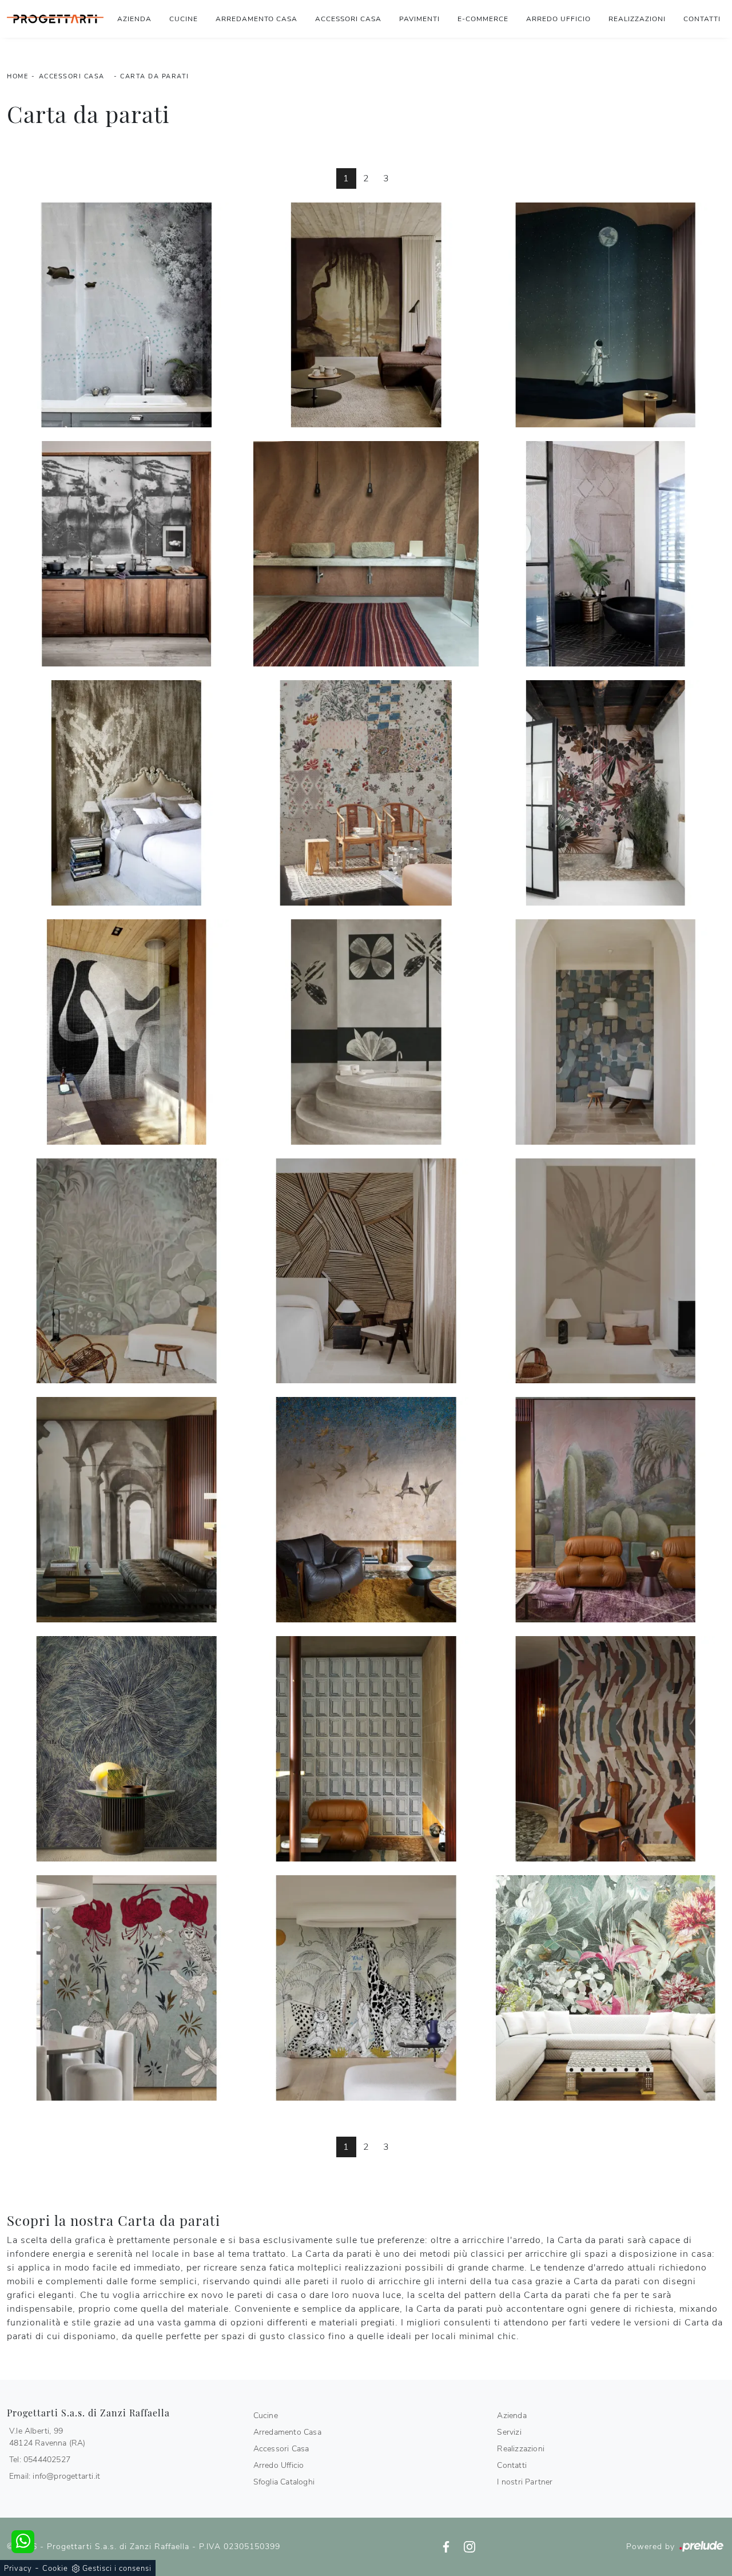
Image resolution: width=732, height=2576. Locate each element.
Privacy (18, 2569)
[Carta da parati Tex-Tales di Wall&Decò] (366, 793)
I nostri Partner (525, 2482)
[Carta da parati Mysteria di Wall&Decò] (127, 1271)
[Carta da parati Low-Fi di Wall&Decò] (127, 1032)
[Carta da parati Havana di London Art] (605, 1988)
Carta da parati (155, 76)
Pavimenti (419, 19)
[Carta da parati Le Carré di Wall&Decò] (605, 1032)
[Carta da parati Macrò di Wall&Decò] (127, 1749)
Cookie (55, 2569)
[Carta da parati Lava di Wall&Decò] (127, 554)
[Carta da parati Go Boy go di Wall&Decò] (127, 315)
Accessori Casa (348, 19)
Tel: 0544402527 (40, 2460)
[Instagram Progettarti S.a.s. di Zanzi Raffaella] (470, 2547)
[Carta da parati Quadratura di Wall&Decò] (366, 1749)
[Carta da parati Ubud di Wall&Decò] (605, 793)
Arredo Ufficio (558, 19)
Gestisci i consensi (117, 2569)
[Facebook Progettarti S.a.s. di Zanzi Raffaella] (447, 2547)
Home (17, 76)
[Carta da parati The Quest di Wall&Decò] (366, 1988)
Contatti (702, 19)
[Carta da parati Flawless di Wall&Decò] (366, 1032)
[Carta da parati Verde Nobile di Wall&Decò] (366, 315)
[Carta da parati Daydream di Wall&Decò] (127, 1988)
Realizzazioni (637, 19)
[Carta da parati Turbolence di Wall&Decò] (605, 1749)
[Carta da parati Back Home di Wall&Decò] (366, 1510)
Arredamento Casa (256, 19)
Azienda (134, 19)
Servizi (509, 2432)
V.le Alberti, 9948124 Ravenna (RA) (47, 2437)
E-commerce (483, 19)
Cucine (184, 19)
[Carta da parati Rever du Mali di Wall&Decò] (366, 554)
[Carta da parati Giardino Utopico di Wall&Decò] (605, 1510)
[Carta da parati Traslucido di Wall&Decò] (605, 1271)
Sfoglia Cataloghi (284, 2482)
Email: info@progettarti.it (55, 2476)
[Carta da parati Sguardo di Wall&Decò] (605, 554)
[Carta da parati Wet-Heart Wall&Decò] (127, 793)
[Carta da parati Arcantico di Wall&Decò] (127, 1510)
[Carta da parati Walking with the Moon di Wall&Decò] (605, 315)
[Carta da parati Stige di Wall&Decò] (366, 1271)
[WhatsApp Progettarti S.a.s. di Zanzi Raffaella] (23, 2542)
